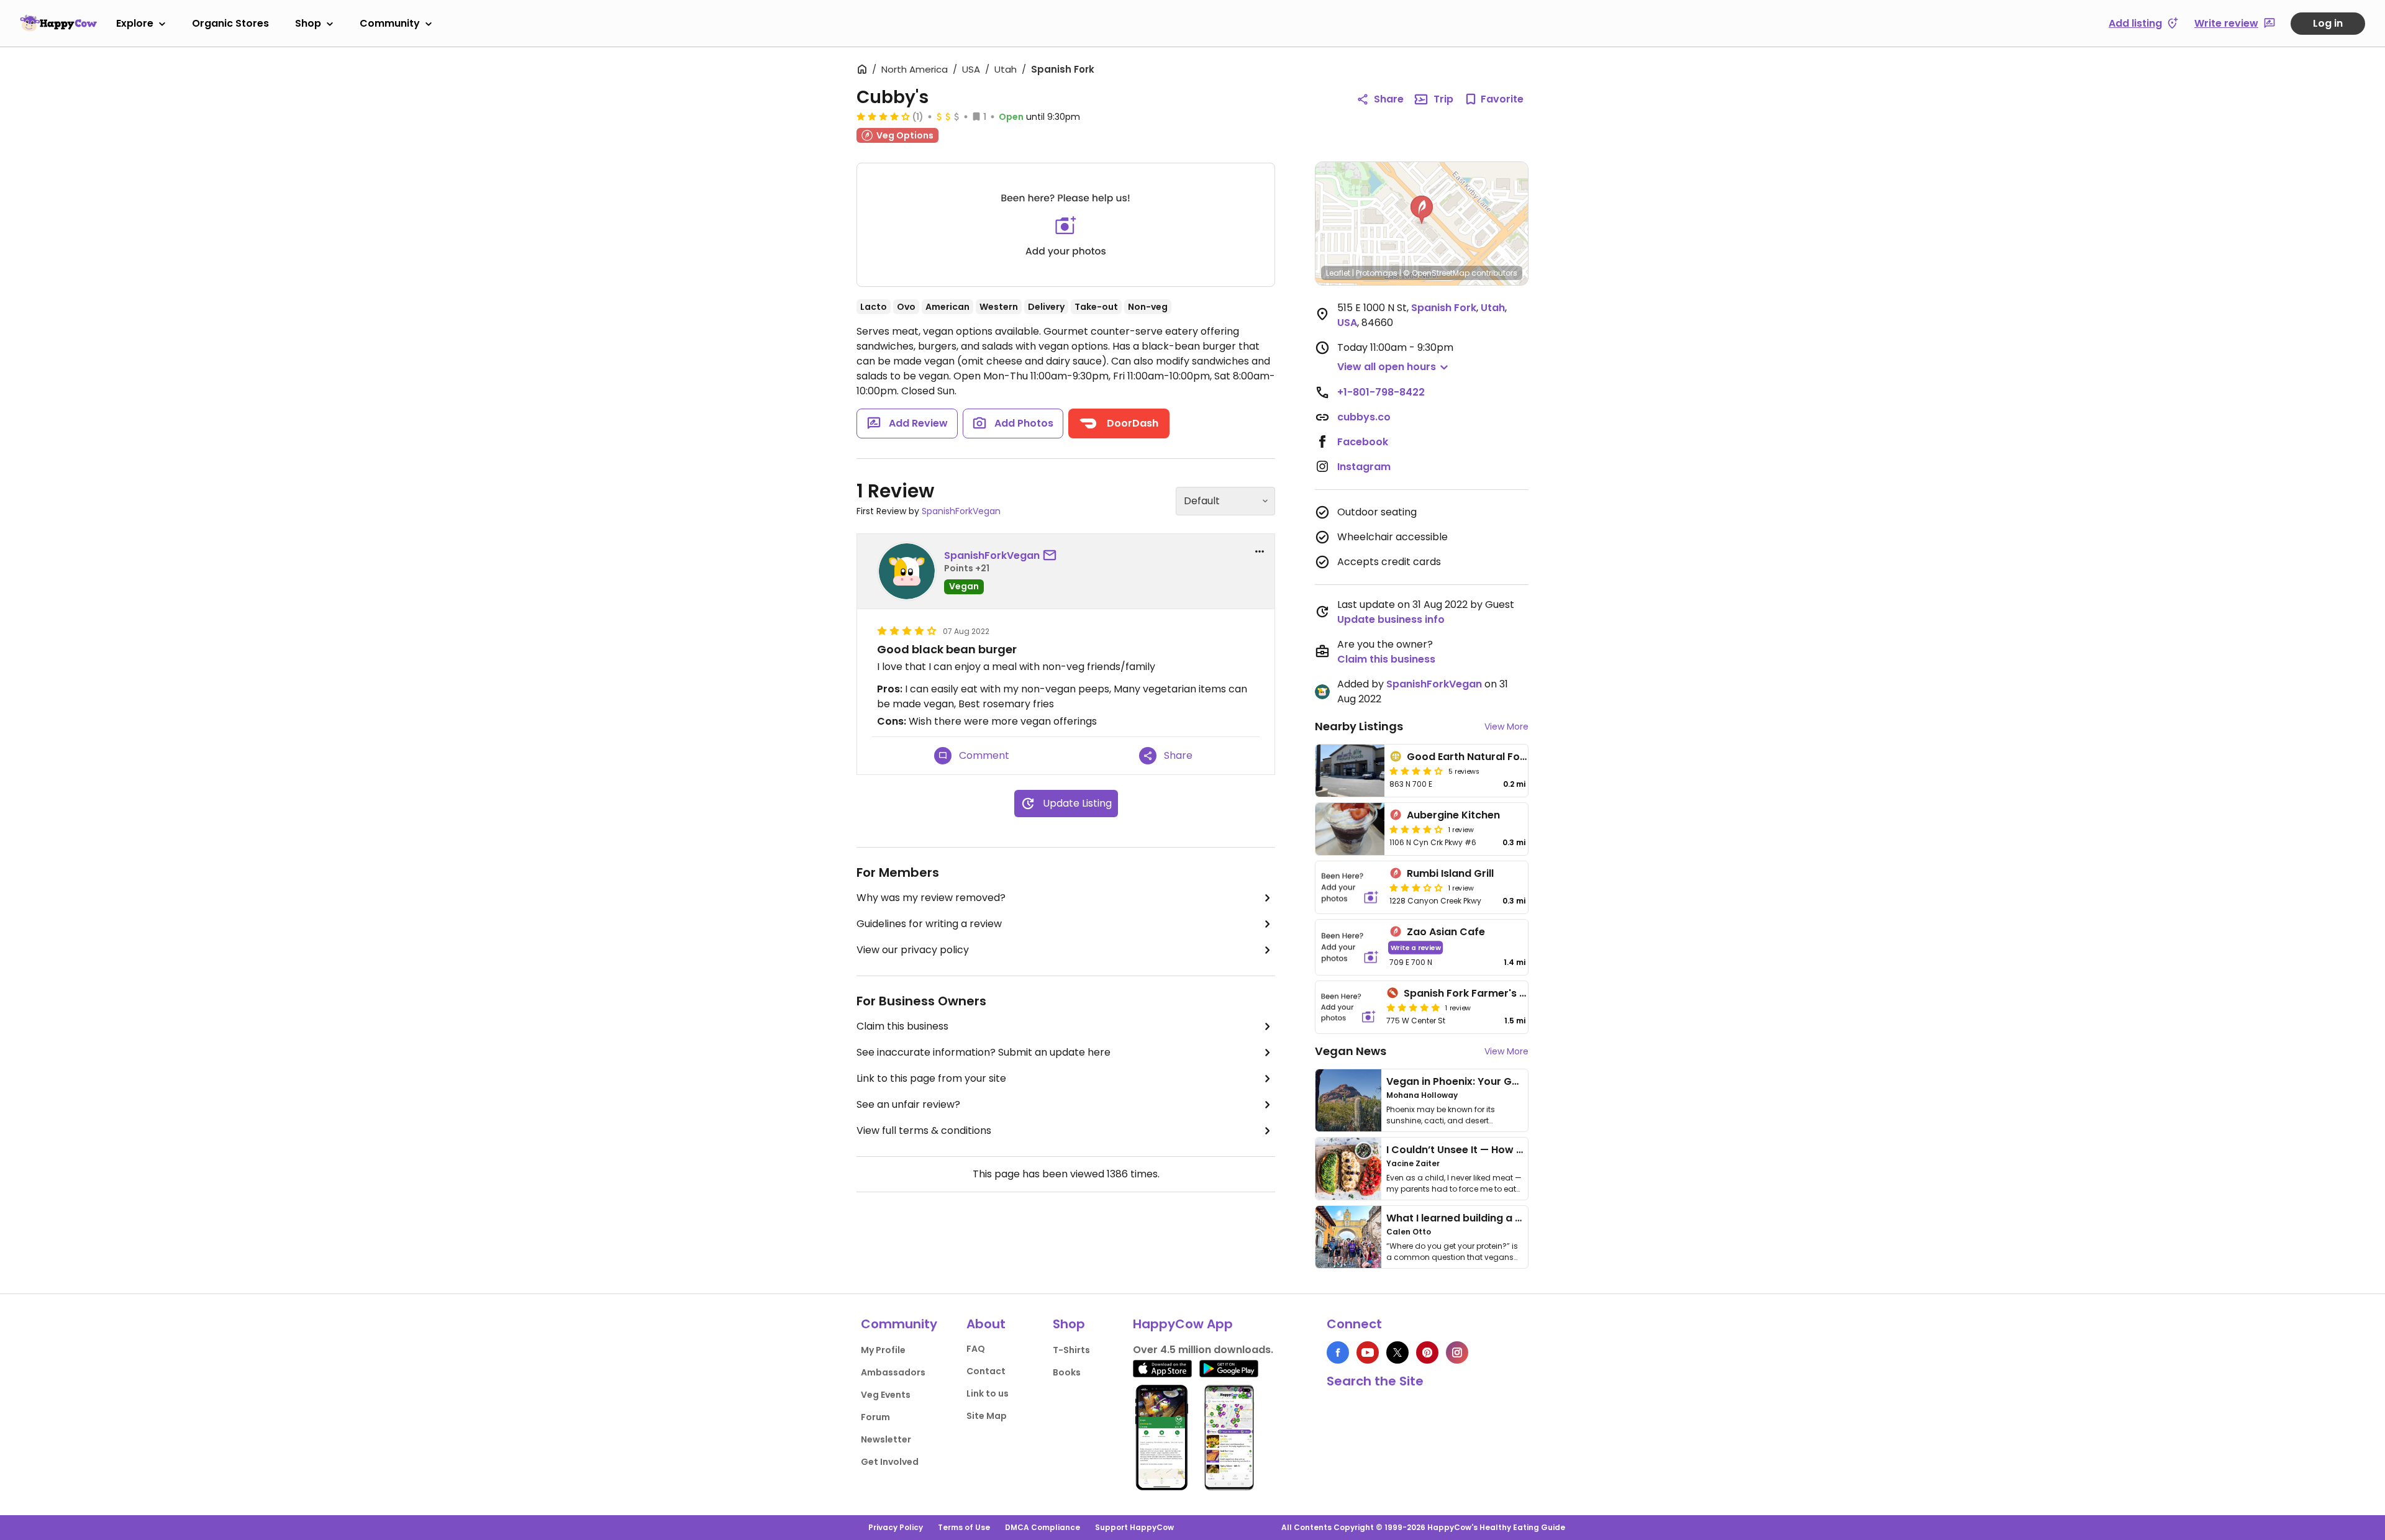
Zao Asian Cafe (1446, 932)
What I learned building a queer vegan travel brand (1516, 1218)
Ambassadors (893, 1372)
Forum (875, 1417)
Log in (2328, 23)
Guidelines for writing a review (929, 924)
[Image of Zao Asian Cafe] (1350, 947)
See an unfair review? (908, 1104)
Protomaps (1377, 273)
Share (1389, 99)
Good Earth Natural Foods (1473, 757)
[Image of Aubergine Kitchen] (1350, 829)
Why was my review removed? (931, 898)
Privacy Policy (896, 1527)
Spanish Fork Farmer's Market (1479, 993)
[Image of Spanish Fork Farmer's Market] (1348, 1007)
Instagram (1364, 467)
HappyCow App (1183, 1324)
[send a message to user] (1052, 556)
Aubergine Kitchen (1453, 815)
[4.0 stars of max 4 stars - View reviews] (883, 116)
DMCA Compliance (1043, 1527)
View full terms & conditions (924, 1130)
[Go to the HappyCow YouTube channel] (1368, 1352)
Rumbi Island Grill (1450, 873)
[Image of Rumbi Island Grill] (1350, 887)
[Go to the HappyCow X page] (1397, 1352)
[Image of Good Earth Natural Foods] (1350, 771)
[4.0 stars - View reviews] (1416, 771)
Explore (135, 23)
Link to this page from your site (931, 1078)
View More (1506, 727)
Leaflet (1338, 273)
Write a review (1416, 947)
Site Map (987, 1416)
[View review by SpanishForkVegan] (907, 571)
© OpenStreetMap (1436, 273)
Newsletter (886, 1439)
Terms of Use (964, 1527)
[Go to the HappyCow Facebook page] (1338, 1352)
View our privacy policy (913, 950)
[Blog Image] (1348, 1100)
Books (1067, 1372)
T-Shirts (1071, 1350)
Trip (1443, 99)
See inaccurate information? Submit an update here (984, 1052)
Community (390, 23)
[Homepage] (58, 23)
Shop (308, 23)
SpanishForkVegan (961, 511)
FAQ (976, 1349)
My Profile (883, 1350)
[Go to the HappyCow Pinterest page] (1427, 1352)
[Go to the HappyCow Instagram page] (1457, 1352)
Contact (986, 1371)
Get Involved (890, 1462)
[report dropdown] (1260, 551)
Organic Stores (230, 23)
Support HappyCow (1134, 1527)
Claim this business (902, 1026)
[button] (1422, 210)
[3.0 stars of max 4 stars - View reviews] (1416, 887)
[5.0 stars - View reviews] (1413, 1007)
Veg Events (886, 1395)
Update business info (1391, 619)
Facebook (1363, 442)
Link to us (988, 1393)
